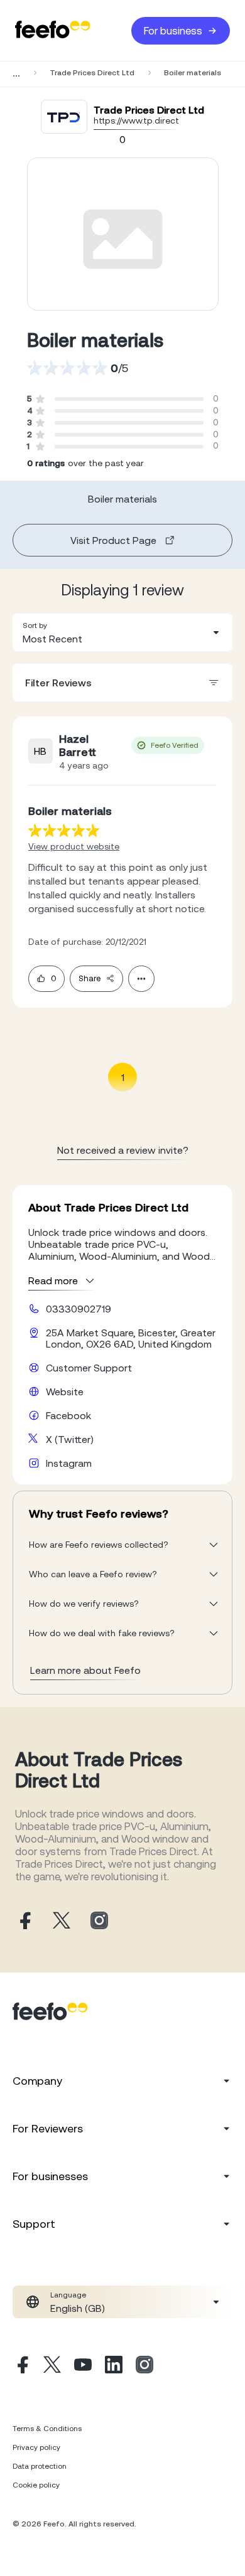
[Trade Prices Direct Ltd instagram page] (99, 1921)
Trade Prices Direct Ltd (92, 73)
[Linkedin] (114, 2366)
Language (68, 2295)
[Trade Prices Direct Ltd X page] (62, 1921)
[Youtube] (83, 2366)
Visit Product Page (113, 540)
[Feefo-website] (53, 30)
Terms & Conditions (47, 2429)
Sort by (35, 625)
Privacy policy (36, 2447)
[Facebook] (21, 2366)
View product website (74, 846)
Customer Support (89, 1368)
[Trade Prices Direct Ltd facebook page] (24, 1921)
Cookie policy (36, 2485)
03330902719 (79, 1309)
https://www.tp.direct (136, 120)
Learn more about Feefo (85, 1670)
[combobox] (122, 632)
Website (65, 1392)
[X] (52, 2366)
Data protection (40, 2466)
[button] (122, 632)
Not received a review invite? (123, 1150)
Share (90, 978)
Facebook (68, 1415)
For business (173, 31)
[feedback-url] (64, 830)
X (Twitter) (70, 1439)
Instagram (69, 1463)
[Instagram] (144, 2366)
